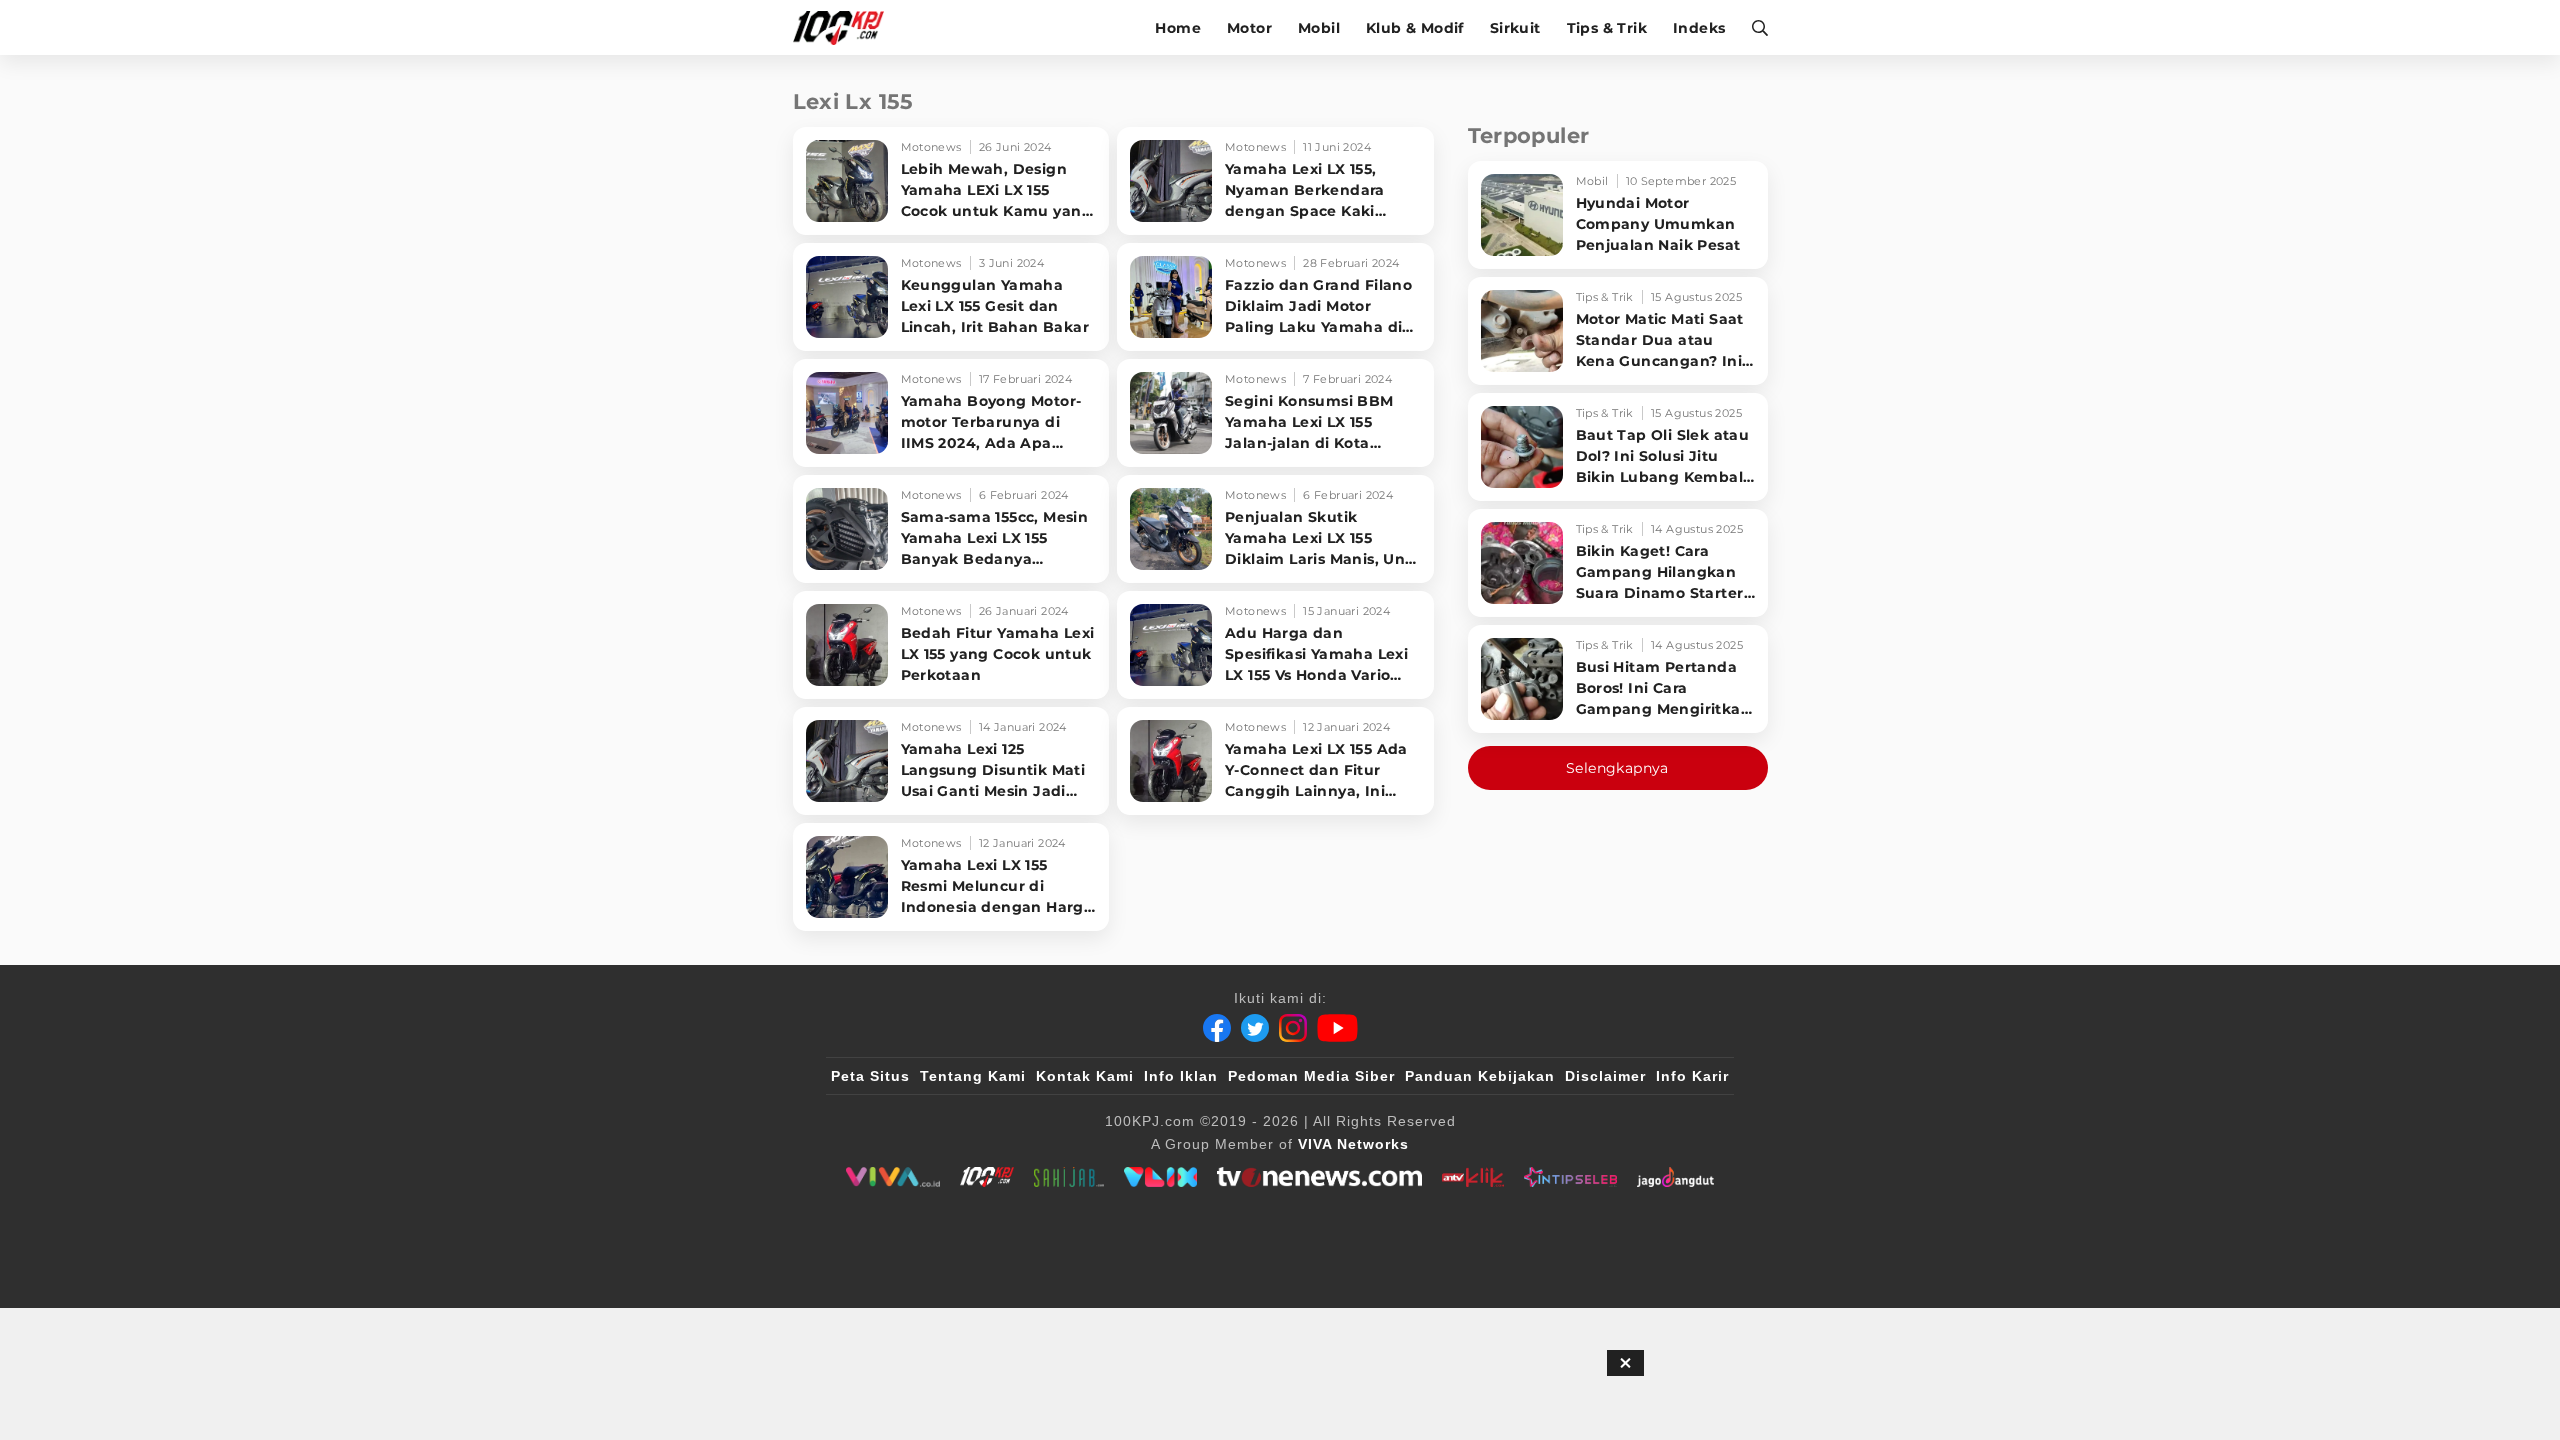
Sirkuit (1515, 28)
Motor (1249, 28)
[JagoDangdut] (1675, 1177)
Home (1178, 28)
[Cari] (1753, 27)
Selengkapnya (1617, 768)
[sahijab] (1069, 1177)
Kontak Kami (1085, 1076)
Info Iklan (1181, 1076)
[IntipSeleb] (1570, 1177)
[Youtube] (1337, 1028)
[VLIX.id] (1161, 1177)
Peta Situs (870, 1076)
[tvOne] (1319, 1177)
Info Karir (1692, 1076)
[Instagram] (1293, 1028)
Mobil (1319, 28)
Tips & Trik (1607, 28)
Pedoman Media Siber (1311, 1076)
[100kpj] (987, 1177)
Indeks (1699, 28)
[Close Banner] (1625, 1363)
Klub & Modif (1415, 28)
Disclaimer (1605, 1076)
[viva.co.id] (892, 1177)
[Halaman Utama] (845, 27)
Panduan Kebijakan (1480, 1076)
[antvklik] (1472, 1177)
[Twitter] (1255, 1028)
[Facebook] (1217, 1028)
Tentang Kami (973, 1076)
